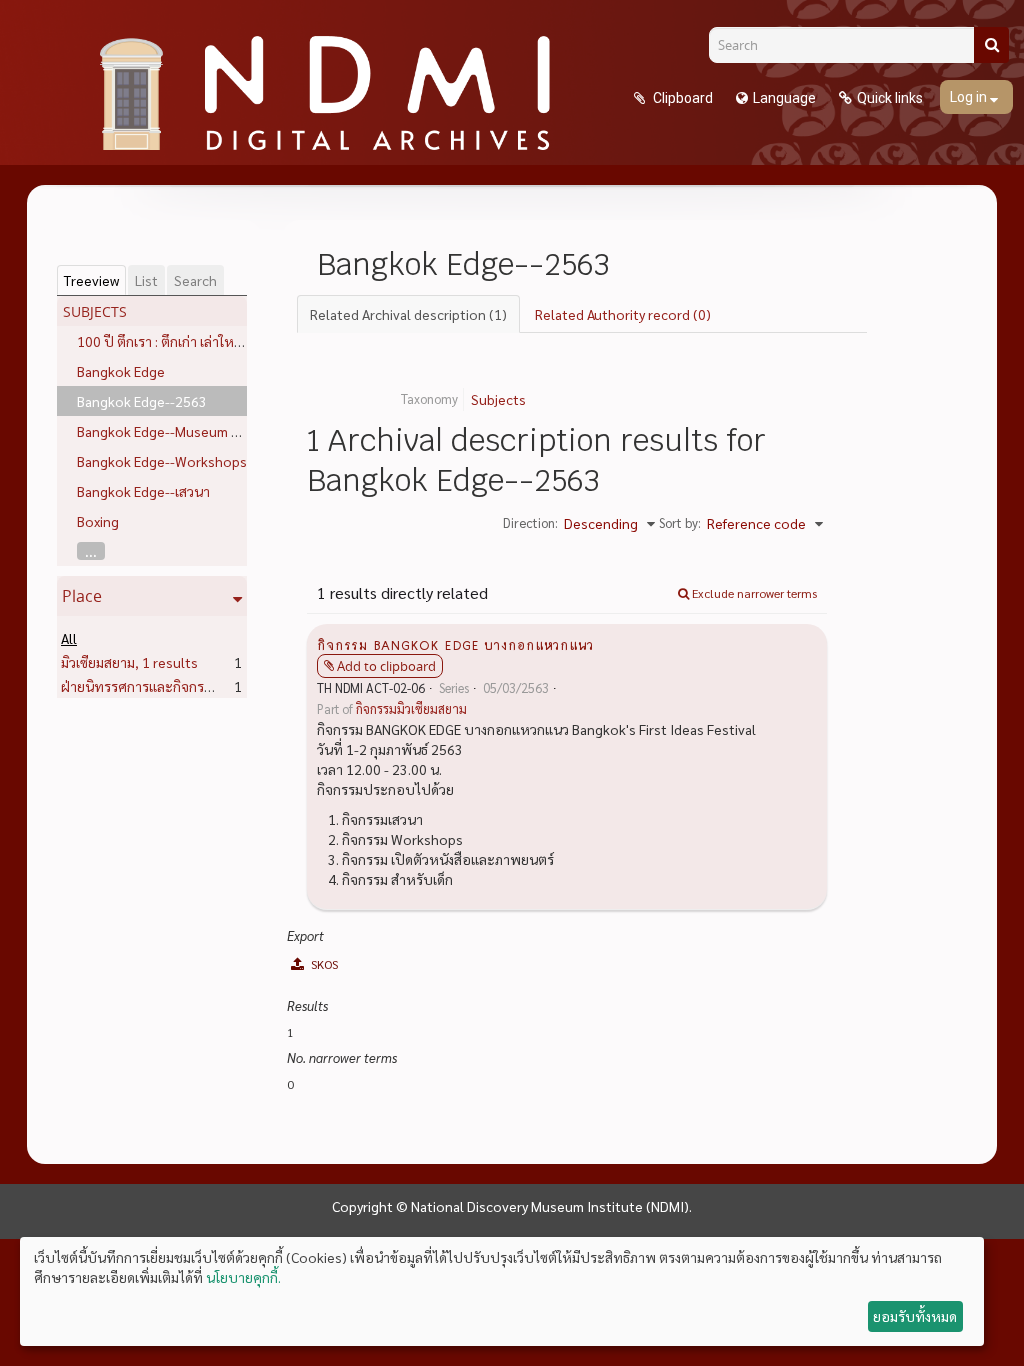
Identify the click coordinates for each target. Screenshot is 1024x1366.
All (69, 638)
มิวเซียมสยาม (129, 662)
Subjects (498, 399)
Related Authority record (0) (623, 314)
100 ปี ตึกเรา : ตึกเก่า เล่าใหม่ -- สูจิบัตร (188, 341)
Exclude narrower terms (753, 593)
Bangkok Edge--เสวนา (143, 491)
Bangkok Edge (121, 371)
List (146, 280)
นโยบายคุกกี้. (243, 1277)
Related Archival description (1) (408, 314)
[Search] (991, 45)
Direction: (530, 522)
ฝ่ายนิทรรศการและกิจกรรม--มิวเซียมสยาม (213, 686)
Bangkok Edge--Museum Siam (168, 431)
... (91, 551)
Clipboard (681, 98)
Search (195, 280)
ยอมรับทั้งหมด (915, 1316)
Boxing (98, 521)
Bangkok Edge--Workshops (162, 461)
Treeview (91, 280)
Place (82, 596)
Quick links (890, 98)
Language (784, 98)
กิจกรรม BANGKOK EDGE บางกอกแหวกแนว (455, 644)
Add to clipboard (386, 666)
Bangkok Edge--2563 (142, 401)
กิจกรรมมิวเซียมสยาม (411, 709)
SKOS (323, 964)
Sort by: (680, 522)
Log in (970, 97)
